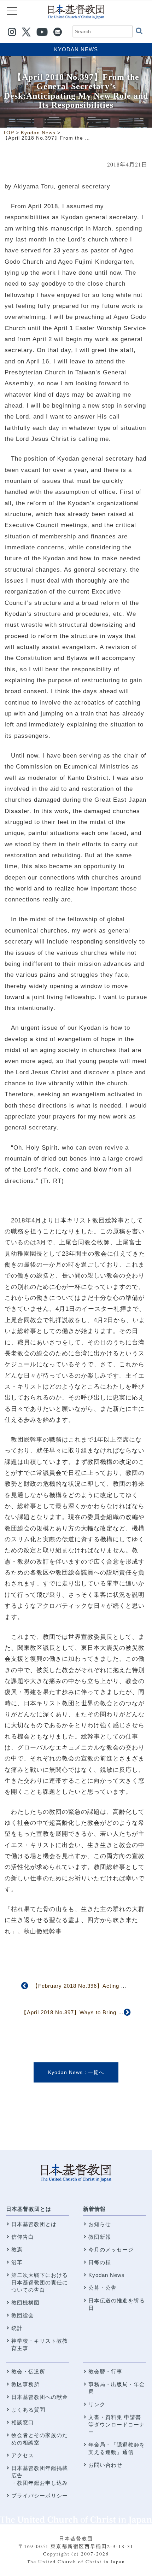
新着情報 (94, 2209)
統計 (17, 2328)
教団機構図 (25, 2303)
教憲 (17, 2250)
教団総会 (23, 2315)
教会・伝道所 (28, 2371)
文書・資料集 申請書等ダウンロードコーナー (117, 2425)
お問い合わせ (105, 2465)
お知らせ (100, 2224)
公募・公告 (103, 2288)
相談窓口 (23, 2422)
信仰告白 (23, 2237)
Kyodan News (76, 49)
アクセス (23, 2455)
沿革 (17, 2262)
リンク (97, 2404)
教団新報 (100, 2237)
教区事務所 (25, 2384)
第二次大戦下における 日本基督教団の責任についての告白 (40, 2282)
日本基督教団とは (29, 2209)
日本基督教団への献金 (40, 2397)
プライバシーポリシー (40, 2496)
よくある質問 (28, 2410)
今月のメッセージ (111, 2250)
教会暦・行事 (105, 2371)
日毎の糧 (100, 2262)
